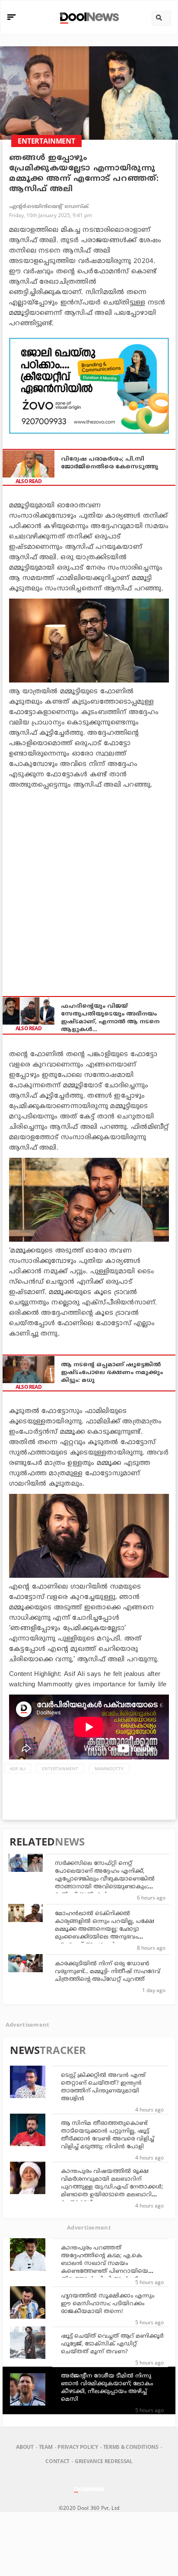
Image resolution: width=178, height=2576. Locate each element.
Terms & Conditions (131, 2447)
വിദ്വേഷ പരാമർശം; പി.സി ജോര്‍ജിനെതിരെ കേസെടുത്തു (110, 463)
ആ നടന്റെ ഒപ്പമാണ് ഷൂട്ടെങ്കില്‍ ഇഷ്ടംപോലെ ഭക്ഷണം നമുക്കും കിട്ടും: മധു (112, 1373)
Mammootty (109, 1769)
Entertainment (60, 1769)
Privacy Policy (78, 2447)
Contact (57, 2461)
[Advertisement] (89, 386)
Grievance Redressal (104, 2461)
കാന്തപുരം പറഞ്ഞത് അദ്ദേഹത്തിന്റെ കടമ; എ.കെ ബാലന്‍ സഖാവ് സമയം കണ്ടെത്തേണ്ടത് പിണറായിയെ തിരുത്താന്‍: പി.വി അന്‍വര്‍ (105, 2264)
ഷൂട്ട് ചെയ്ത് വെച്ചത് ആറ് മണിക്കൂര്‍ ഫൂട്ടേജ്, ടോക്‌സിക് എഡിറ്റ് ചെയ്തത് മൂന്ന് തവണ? (112, 2344)
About (25, 2447)
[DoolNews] (88, 17)
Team (46, 2447)
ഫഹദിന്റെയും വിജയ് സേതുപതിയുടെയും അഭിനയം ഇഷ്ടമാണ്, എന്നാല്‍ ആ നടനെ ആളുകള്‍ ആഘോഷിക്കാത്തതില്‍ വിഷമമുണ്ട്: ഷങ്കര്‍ (110, 1018)
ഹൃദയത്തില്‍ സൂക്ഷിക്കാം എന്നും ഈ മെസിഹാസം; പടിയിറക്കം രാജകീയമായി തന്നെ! (108, 2304)
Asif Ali (18, 1769)
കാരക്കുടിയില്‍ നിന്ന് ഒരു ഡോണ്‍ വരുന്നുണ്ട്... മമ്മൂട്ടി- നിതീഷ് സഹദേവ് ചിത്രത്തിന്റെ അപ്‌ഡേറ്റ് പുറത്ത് (108, 1972)
